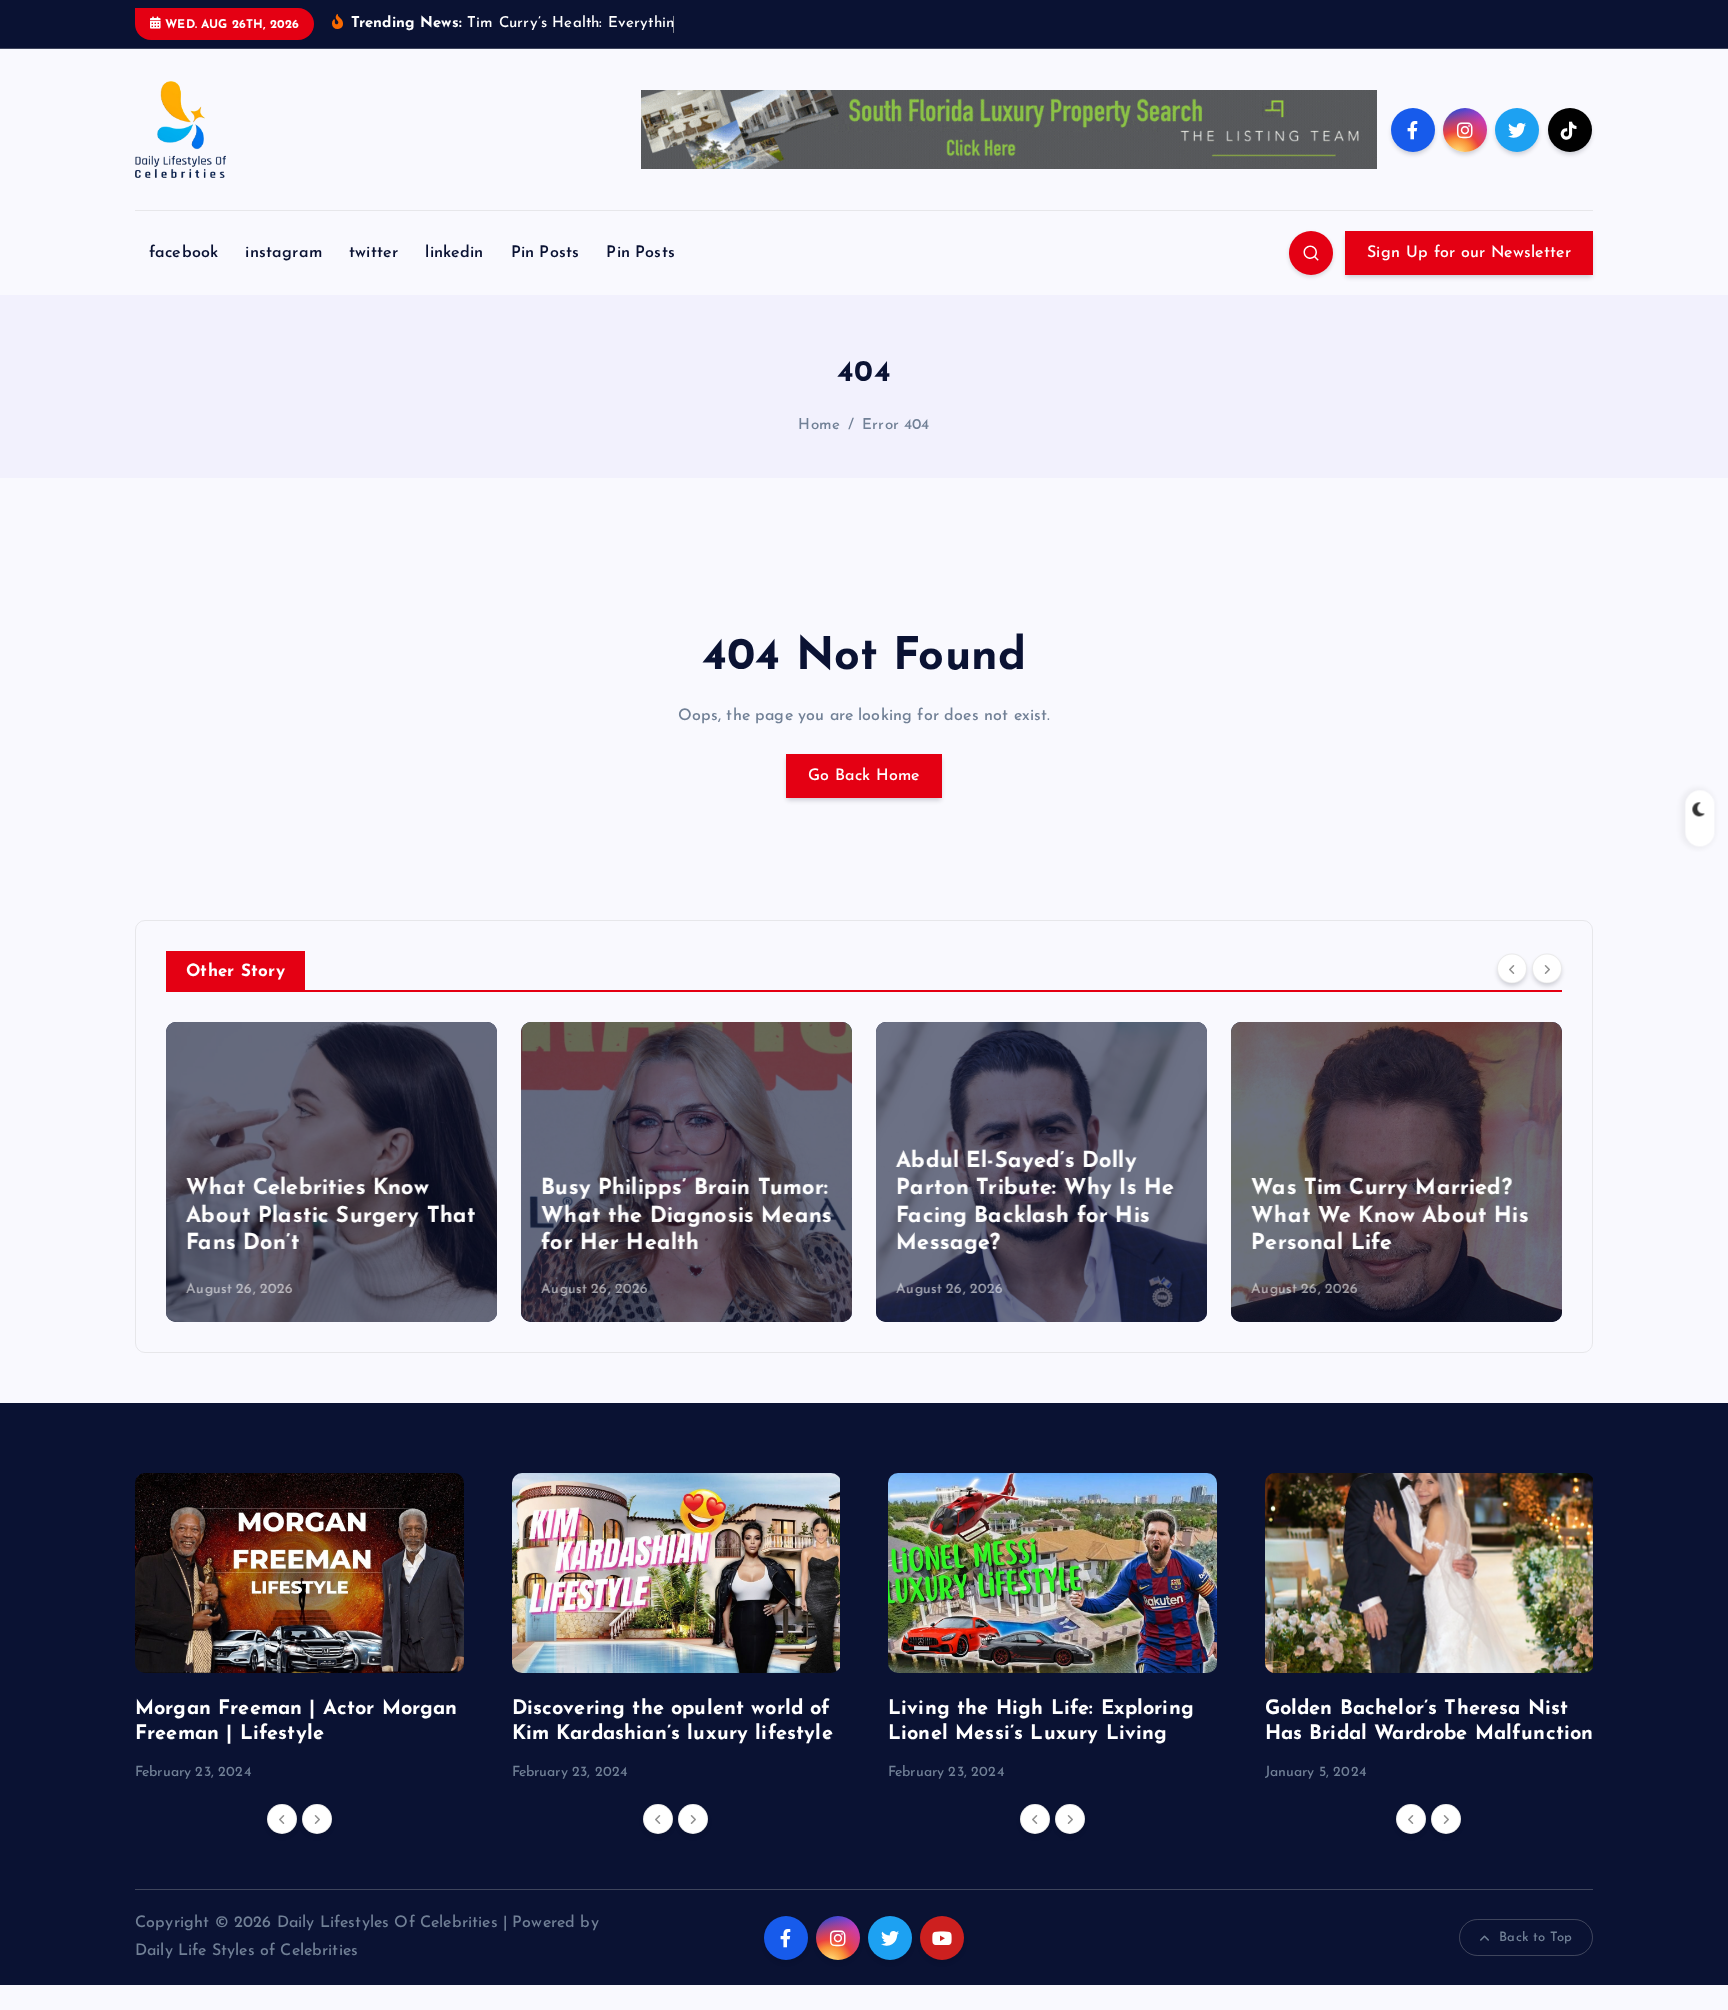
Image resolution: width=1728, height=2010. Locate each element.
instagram (283, 253)
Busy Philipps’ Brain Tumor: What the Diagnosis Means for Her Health (686, 1216)
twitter (373, 253)
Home (819, 425)
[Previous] (1512, 969)
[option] (331, 1172)
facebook (183, 253)
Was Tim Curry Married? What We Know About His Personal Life (1390, 1216)
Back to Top (1535, 1937)
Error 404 (895, 425)
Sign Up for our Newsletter (1469, 253)
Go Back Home (864, 776)
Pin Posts (545, 253)
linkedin (454, 253)
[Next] (1547, 969)
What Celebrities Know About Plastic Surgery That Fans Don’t (331, 1216)
